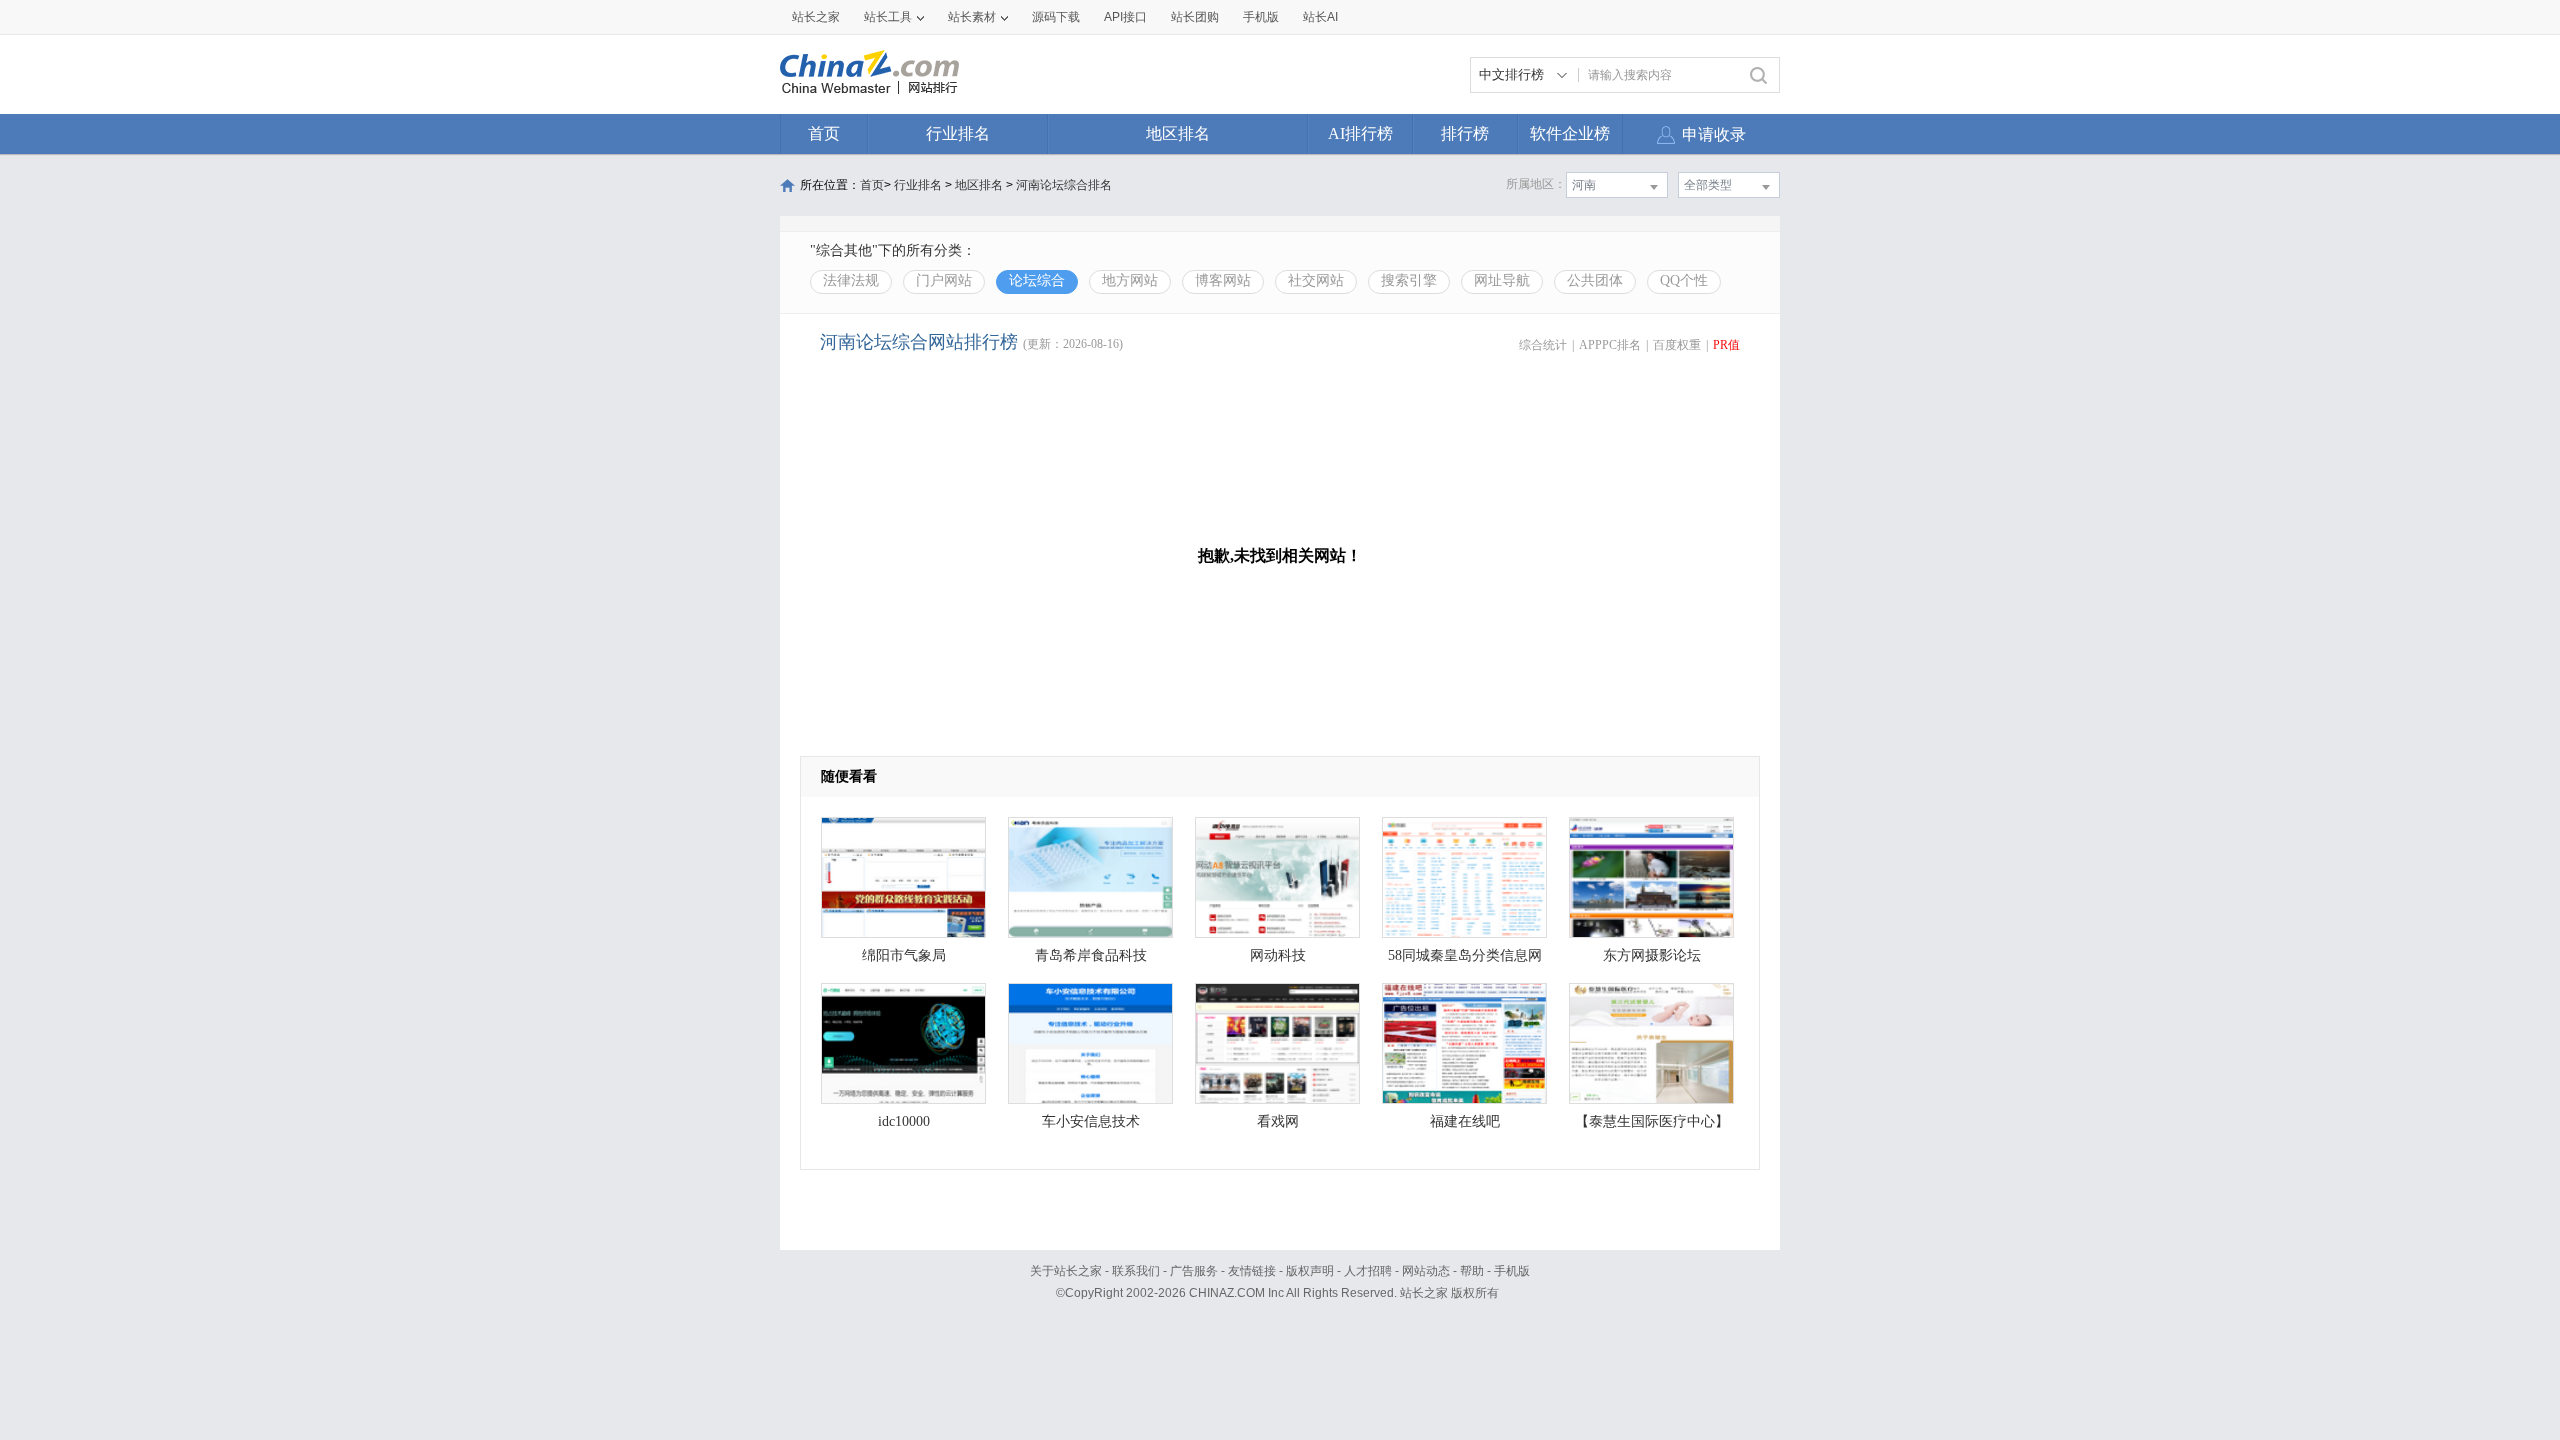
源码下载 (1056, 17)
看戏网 (1278, 1121)
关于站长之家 (1066, 1271)
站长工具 (888, 17)
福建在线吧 (1465, 1121)
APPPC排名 (1610, 345)
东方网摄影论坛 (1652, 955)
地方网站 (1130, 280)
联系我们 (1136, 1271)
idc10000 (904, 1121)
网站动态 (1426, 1271)
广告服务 (1194, 1271)
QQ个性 (1684, 280)
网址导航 (1502, 280)
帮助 (1472, 1271)
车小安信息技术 (1091, 1121)
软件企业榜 (1570, 133)
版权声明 (1310, 1271)
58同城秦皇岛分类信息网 (1465, 955)
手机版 (1512, 1271)
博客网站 (1223, 280)
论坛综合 (1037, 280)
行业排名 (958, 133)
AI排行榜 (1360, 133)
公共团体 (1595, 280)
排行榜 (1465, 133)
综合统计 (1543, 345)
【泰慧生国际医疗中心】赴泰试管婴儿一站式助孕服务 (1652, 1126)
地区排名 (1178, 133)
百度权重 (1677, 345)
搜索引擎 (1409, 280)
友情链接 (1252, 1271)
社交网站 (1316, 280)
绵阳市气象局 (904, 955)
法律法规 (851, 280)
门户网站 (944, 280)
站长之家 (816, 17)
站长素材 (972, 17)
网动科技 (1278, 955)
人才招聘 (1368, 1271)
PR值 (1726, 345)
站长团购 (1195, 17)
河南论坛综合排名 (1064, 185)
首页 (824, 133)
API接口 (1125, 17)
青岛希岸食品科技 (1091, 955)
